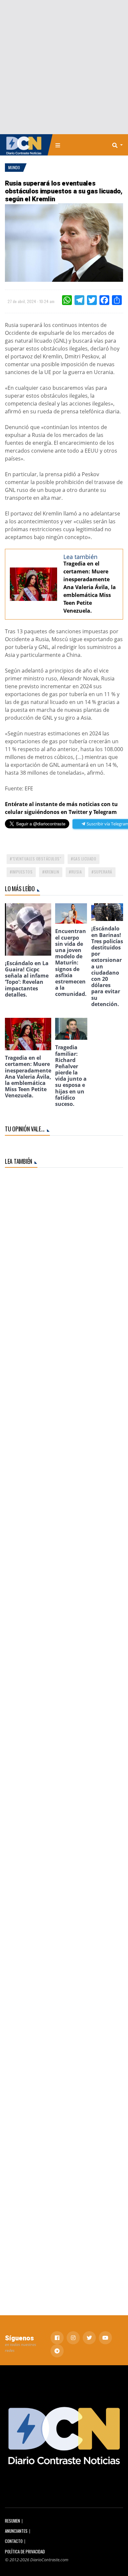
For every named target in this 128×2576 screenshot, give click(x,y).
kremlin (52, 872)
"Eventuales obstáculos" (37, 859)
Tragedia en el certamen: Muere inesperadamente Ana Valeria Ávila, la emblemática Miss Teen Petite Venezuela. (90, 587)
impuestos (22, 872)
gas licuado (85, 859)
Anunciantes (16, 2531)
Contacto (14, 2541)
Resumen (12, 2521)
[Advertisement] (64, 67)
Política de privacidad (25, 2552)
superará (103, 872)
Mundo (14, 167)
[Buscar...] (119, 145)
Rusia (77, 872)
